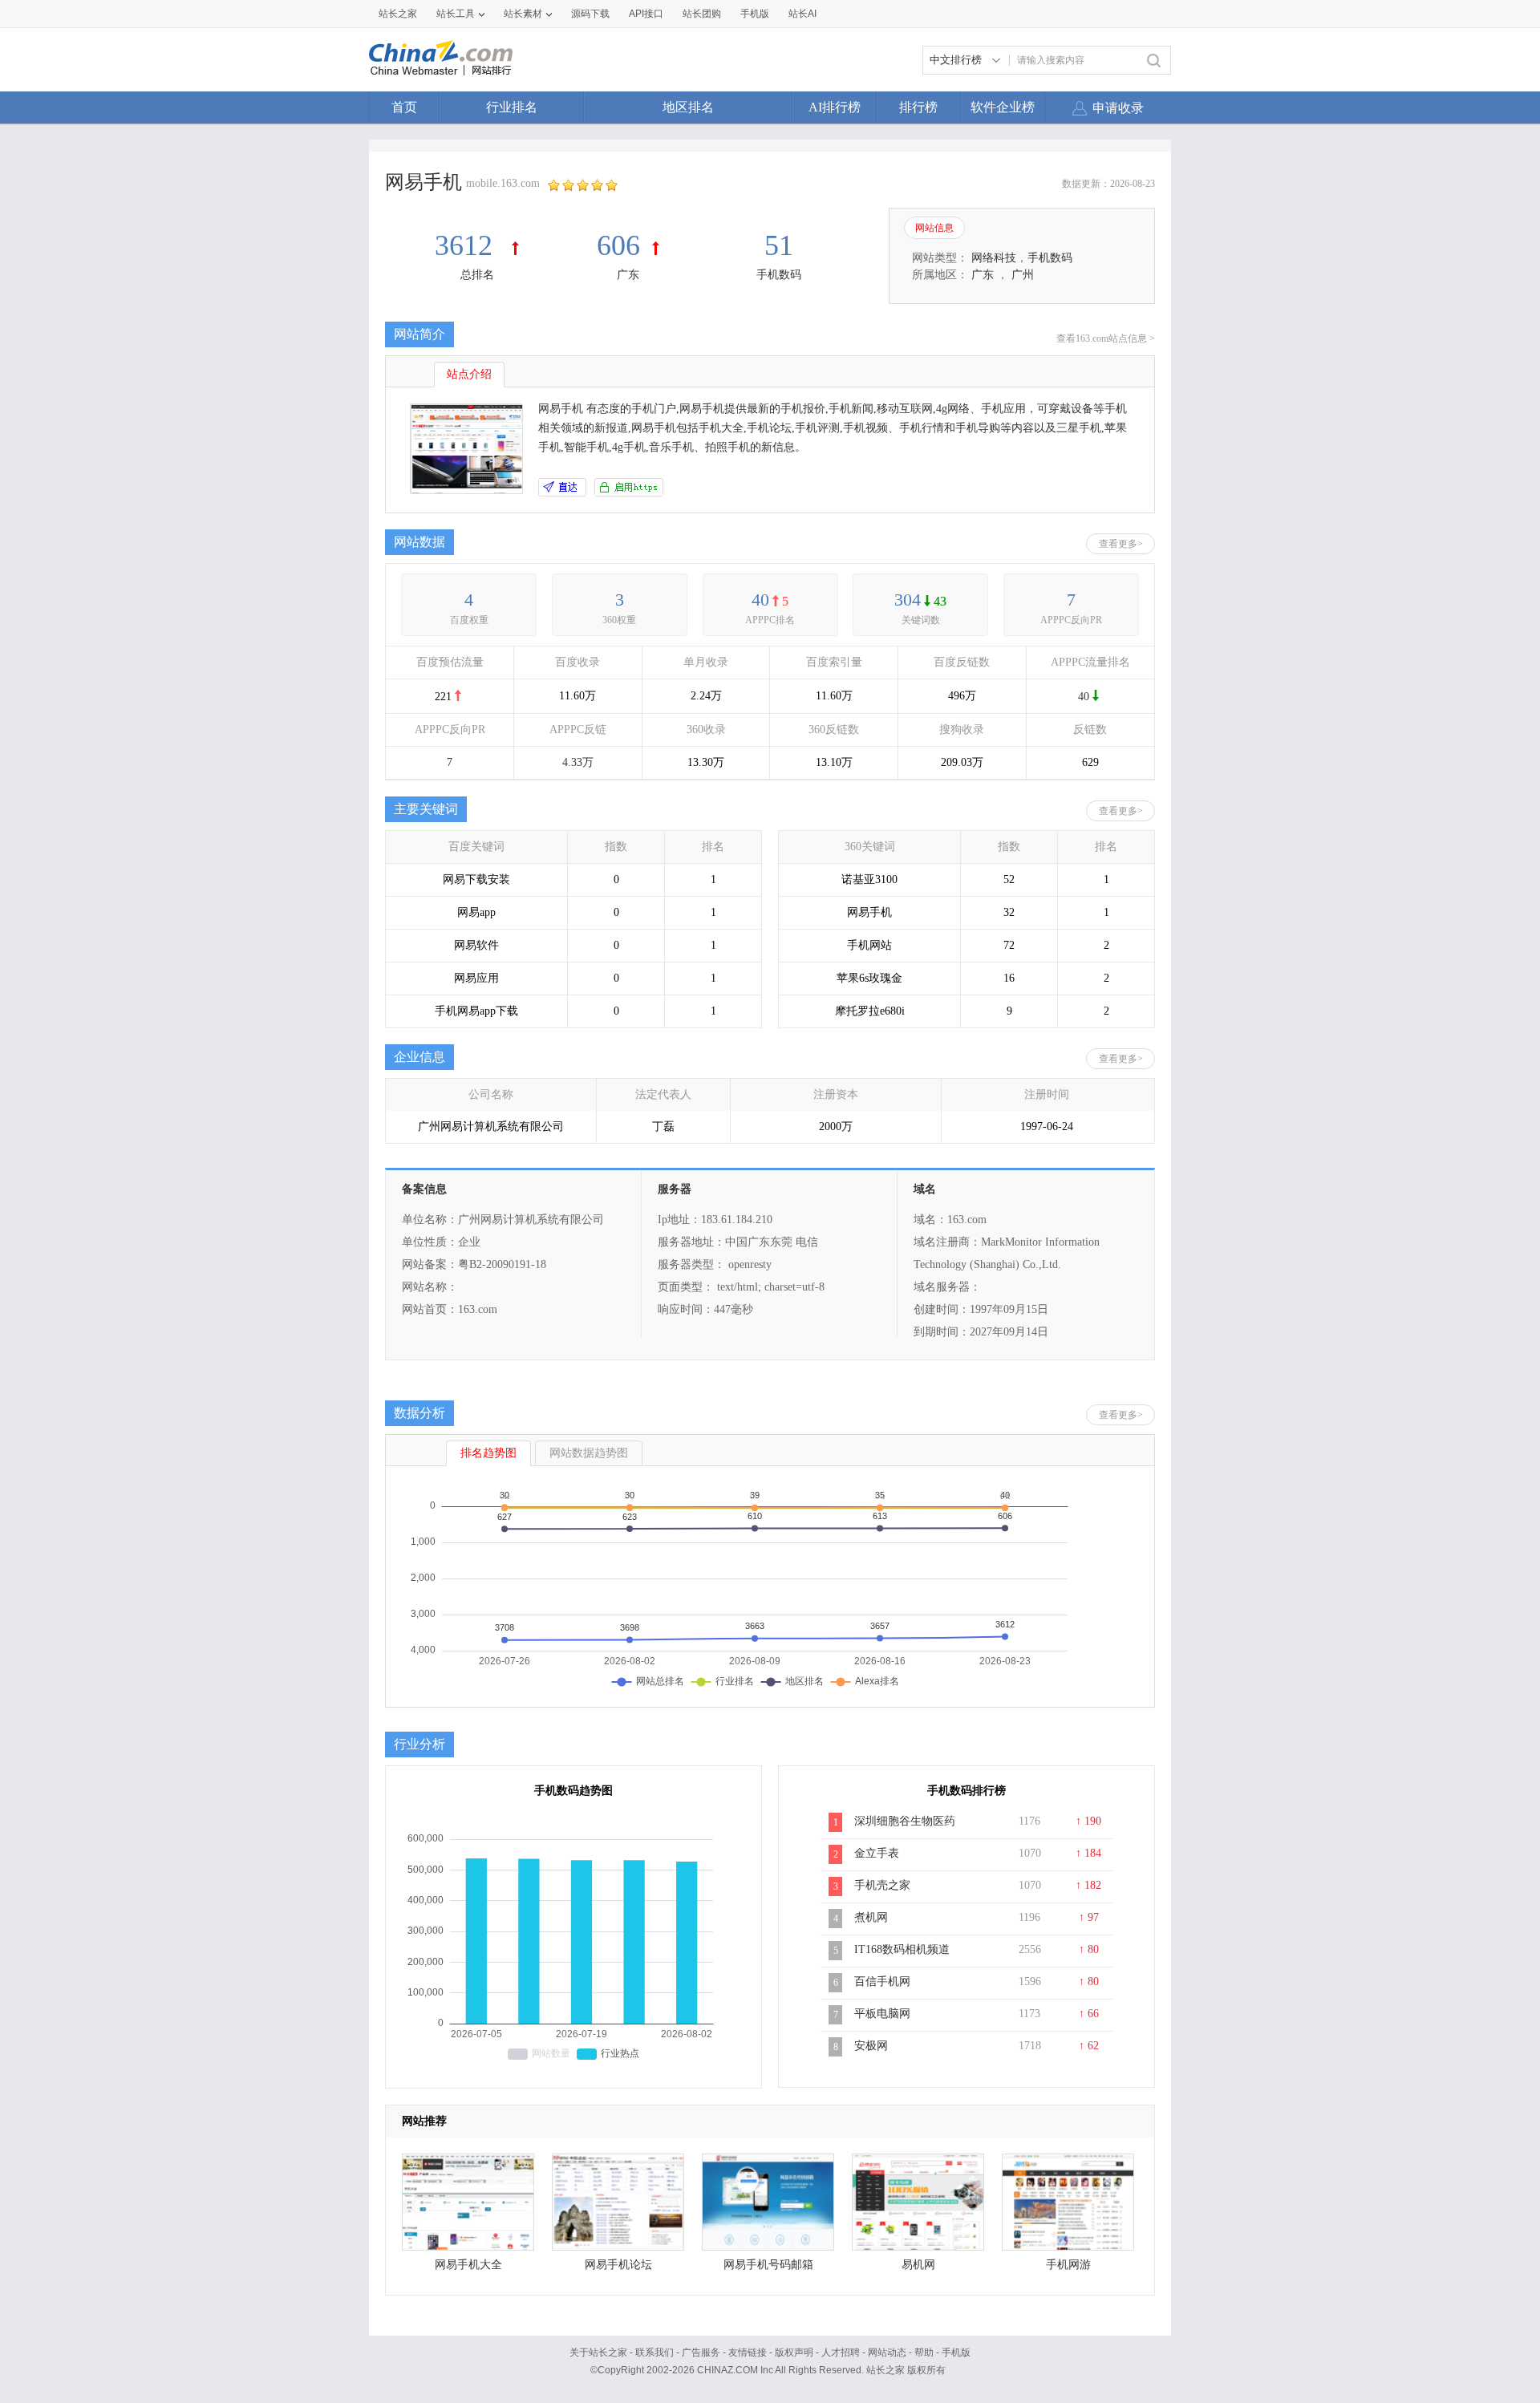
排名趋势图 (488, 1453)
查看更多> (1121, 544)
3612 (467, 245)
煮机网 (871, 1917)
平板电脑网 (882, 2014)
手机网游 (1068, 2265)
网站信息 (934, 228)
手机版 (956, 2352)
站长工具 (456, 14)
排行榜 (918, 107)
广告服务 (701, 2352)
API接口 (646, 14)
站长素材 (523, 14)
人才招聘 (841, 2352)
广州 (1023, 275)
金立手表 (877, 1853)
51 (779, 245)
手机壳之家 (882, 1885)
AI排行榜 (835, 107)
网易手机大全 (468, 2265)
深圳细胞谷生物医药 (905, 1821)
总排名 (477, 275)
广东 (628, 275)
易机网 (918, 2265)
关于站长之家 (598, 2352)
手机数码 (779, 275)
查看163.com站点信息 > (1106, 338)
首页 (404, 107)
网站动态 (887, 2352)
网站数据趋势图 (589, 1453)
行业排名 (512, 107)
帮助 (924, 2352)
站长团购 (702, 14)
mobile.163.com (503, 183)
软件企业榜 (1003, 107)
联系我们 (654, 2352)
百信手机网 (882, 1982)
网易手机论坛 (618, 2265)
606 (618, 245)
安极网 (871, 2046)
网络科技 (994, 258)
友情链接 (748, 2352)
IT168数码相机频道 (902, 1949)
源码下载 (590, 14)
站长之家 (398, 14)
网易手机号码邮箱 (768, 2265)
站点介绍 (469, 374)
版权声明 (794, 2352)
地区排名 (688, 107)
